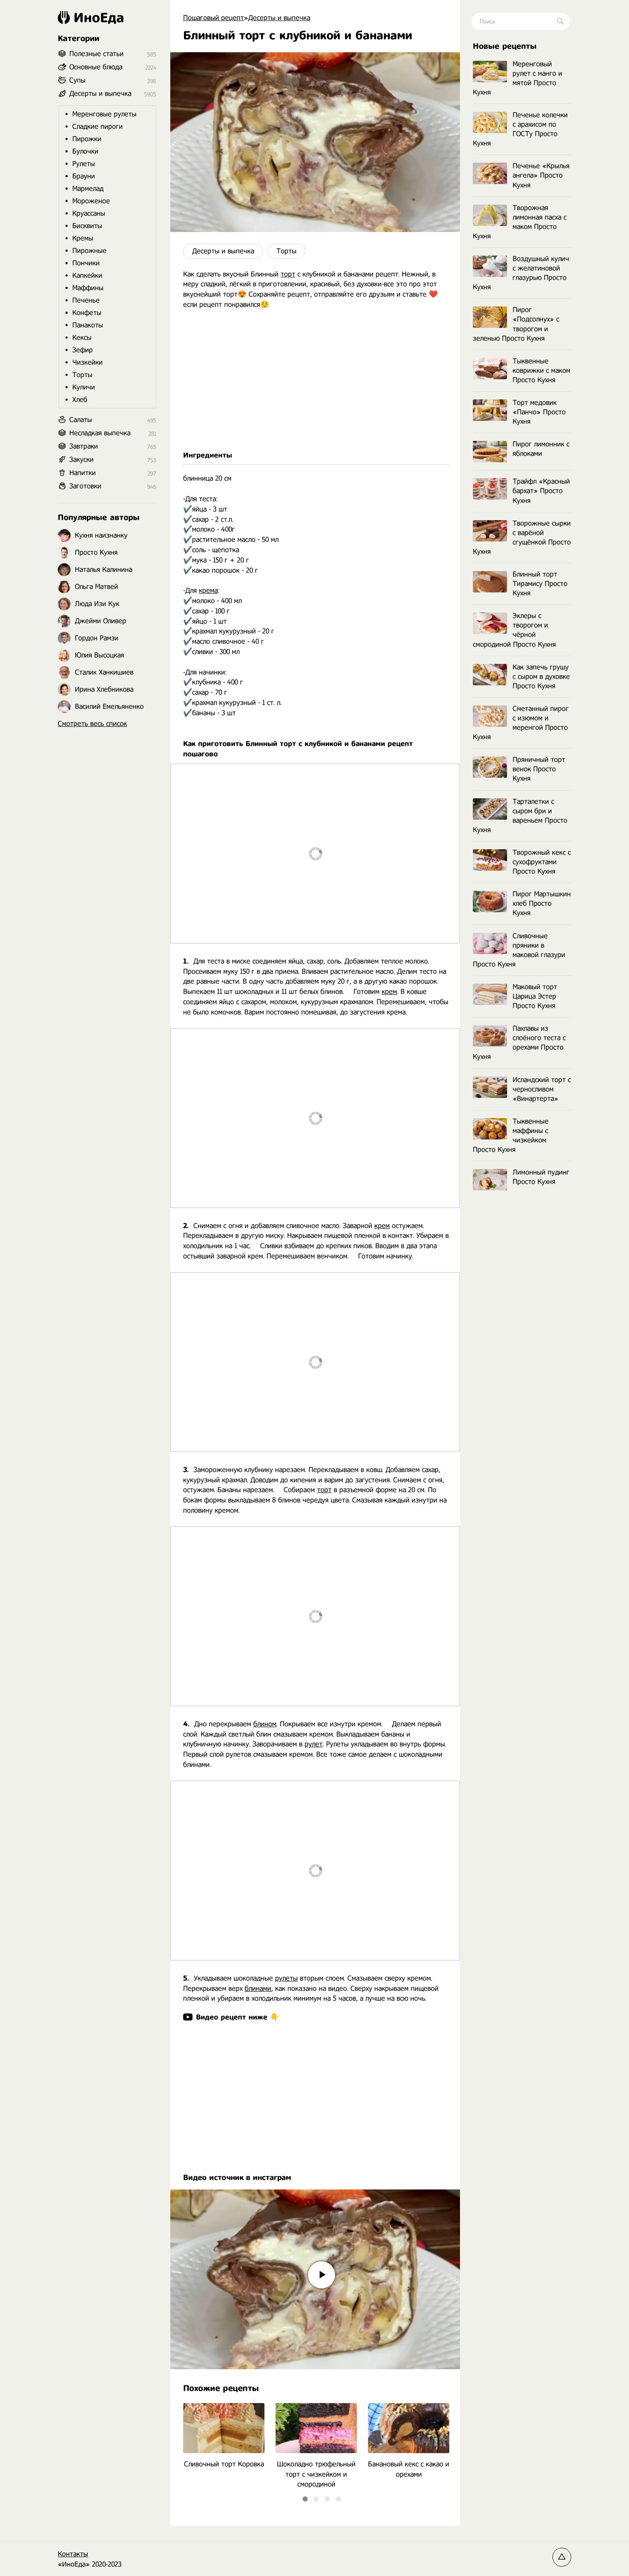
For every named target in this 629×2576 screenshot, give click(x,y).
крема (208, 590)
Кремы (83, 238)
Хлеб (80, 400)
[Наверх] (562, 2557)
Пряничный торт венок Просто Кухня (539, 769)
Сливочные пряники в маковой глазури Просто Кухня (519, 950)
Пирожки (87, 139)
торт (288, 274)
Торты (286, 251)
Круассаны (89, 213)
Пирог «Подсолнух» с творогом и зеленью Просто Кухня (516, 324)
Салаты (81, 420)
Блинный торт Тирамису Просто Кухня (540, 584)
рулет (314, 1744)
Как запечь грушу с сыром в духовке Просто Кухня (541, 677)
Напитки (83, 473)
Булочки (85, 151)
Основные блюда (96, 67)
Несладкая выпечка (100, 433)
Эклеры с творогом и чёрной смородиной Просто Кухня (514, 630)
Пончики (86, 263)
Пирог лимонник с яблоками (541, 449)
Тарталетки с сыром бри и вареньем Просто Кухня (520, 816)
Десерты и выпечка (223, 251)
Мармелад (88, 189)
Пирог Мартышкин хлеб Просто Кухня (542, 903)
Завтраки (84, 446)
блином (265, 1724)
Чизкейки (88, 362)
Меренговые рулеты (104, 114)
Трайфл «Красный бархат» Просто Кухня (541, 491)
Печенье (86, 300)
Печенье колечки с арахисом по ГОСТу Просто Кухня (520, 129)
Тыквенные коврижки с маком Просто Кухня (541, 370)
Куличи (84, 387)
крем (389, 992)
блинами (258, 1989)
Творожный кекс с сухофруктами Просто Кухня (542, 862)
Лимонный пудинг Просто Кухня (541, 1177)
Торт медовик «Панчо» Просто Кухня (539, 412)
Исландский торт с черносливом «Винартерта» (542, 1089)
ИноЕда (99, 18)
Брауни (84, 176)
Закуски (82, 460)
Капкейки (87, 275)
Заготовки (85, 486)
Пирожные (89, 251)
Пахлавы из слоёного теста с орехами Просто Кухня (519, 1043)
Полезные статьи (96, 54)
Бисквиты (87, 226)
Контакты (73, 2554)
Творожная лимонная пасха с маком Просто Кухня (520, 222)
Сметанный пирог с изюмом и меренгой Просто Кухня (521, 723)
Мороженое (91, 201)
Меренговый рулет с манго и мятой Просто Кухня (518, 78)
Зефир (83, 350)
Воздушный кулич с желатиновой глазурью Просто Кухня (521, 273)
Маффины (88, 288)
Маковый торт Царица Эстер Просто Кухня (535, 996)
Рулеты (84, 164)
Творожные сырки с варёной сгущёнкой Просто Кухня (522, 537)
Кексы (82, 338)
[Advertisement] (315, 380)
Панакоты (88, 325)
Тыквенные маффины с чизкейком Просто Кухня (511, 1135)
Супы (77, 80)
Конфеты (87, 313)
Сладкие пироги (98, 126)
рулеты (286, 1978)
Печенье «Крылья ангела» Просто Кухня (541, 175)
